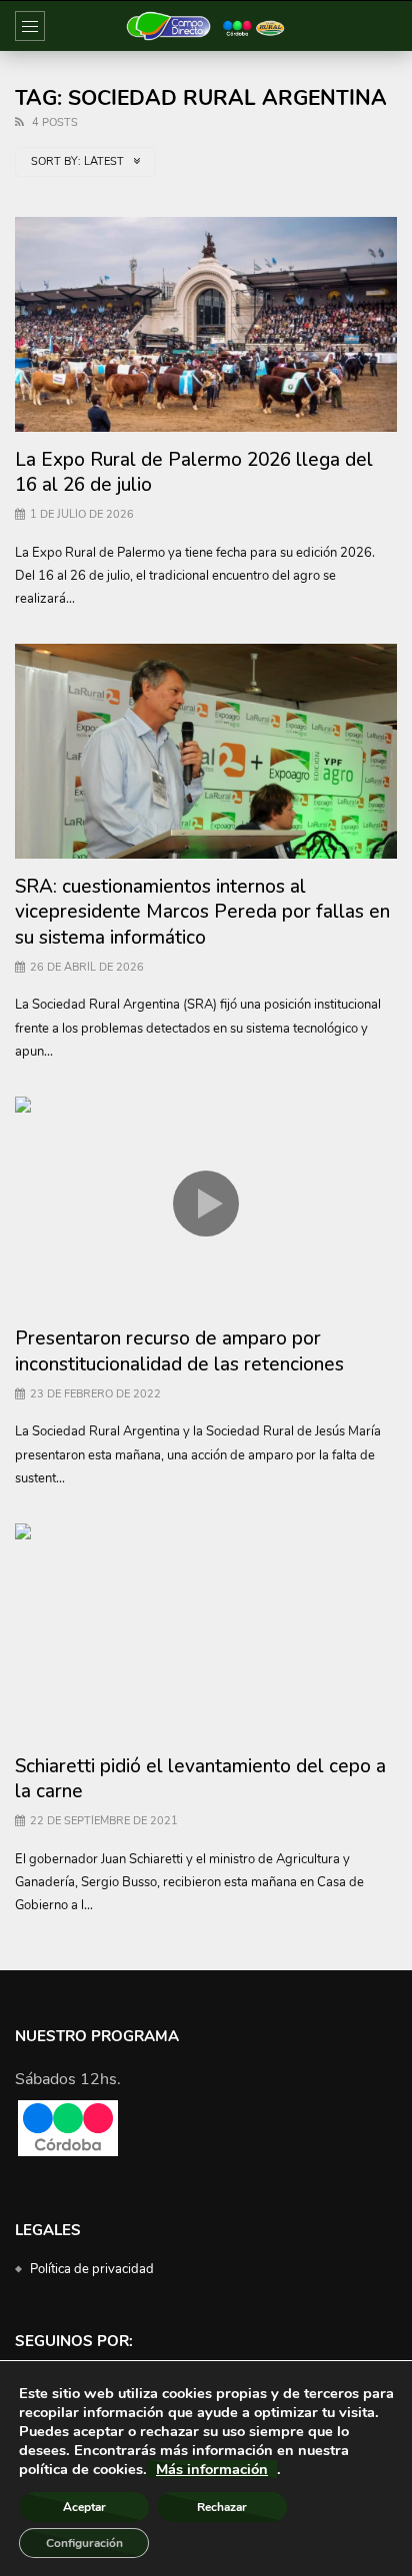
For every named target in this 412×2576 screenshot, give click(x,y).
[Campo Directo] (206, 26)
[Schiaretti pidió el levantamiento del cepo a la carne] (206, 1631)
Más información (212, 2469)
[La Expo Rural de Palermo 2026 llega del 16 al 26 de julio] (206, 324)
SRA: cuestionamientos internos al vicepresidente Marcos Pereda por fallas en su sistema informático (202, 912)
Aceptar (84, 2507)
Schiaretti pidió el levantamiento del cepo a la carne (200, 1779)
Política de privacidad (92, 2269)
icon (206, 1204)
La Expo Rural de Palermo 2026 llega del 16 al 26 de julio (194, 473)
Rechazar (222, 2507)
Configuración (84, 2543)
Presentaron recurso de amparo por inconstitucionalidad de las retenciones (179, 1351)
